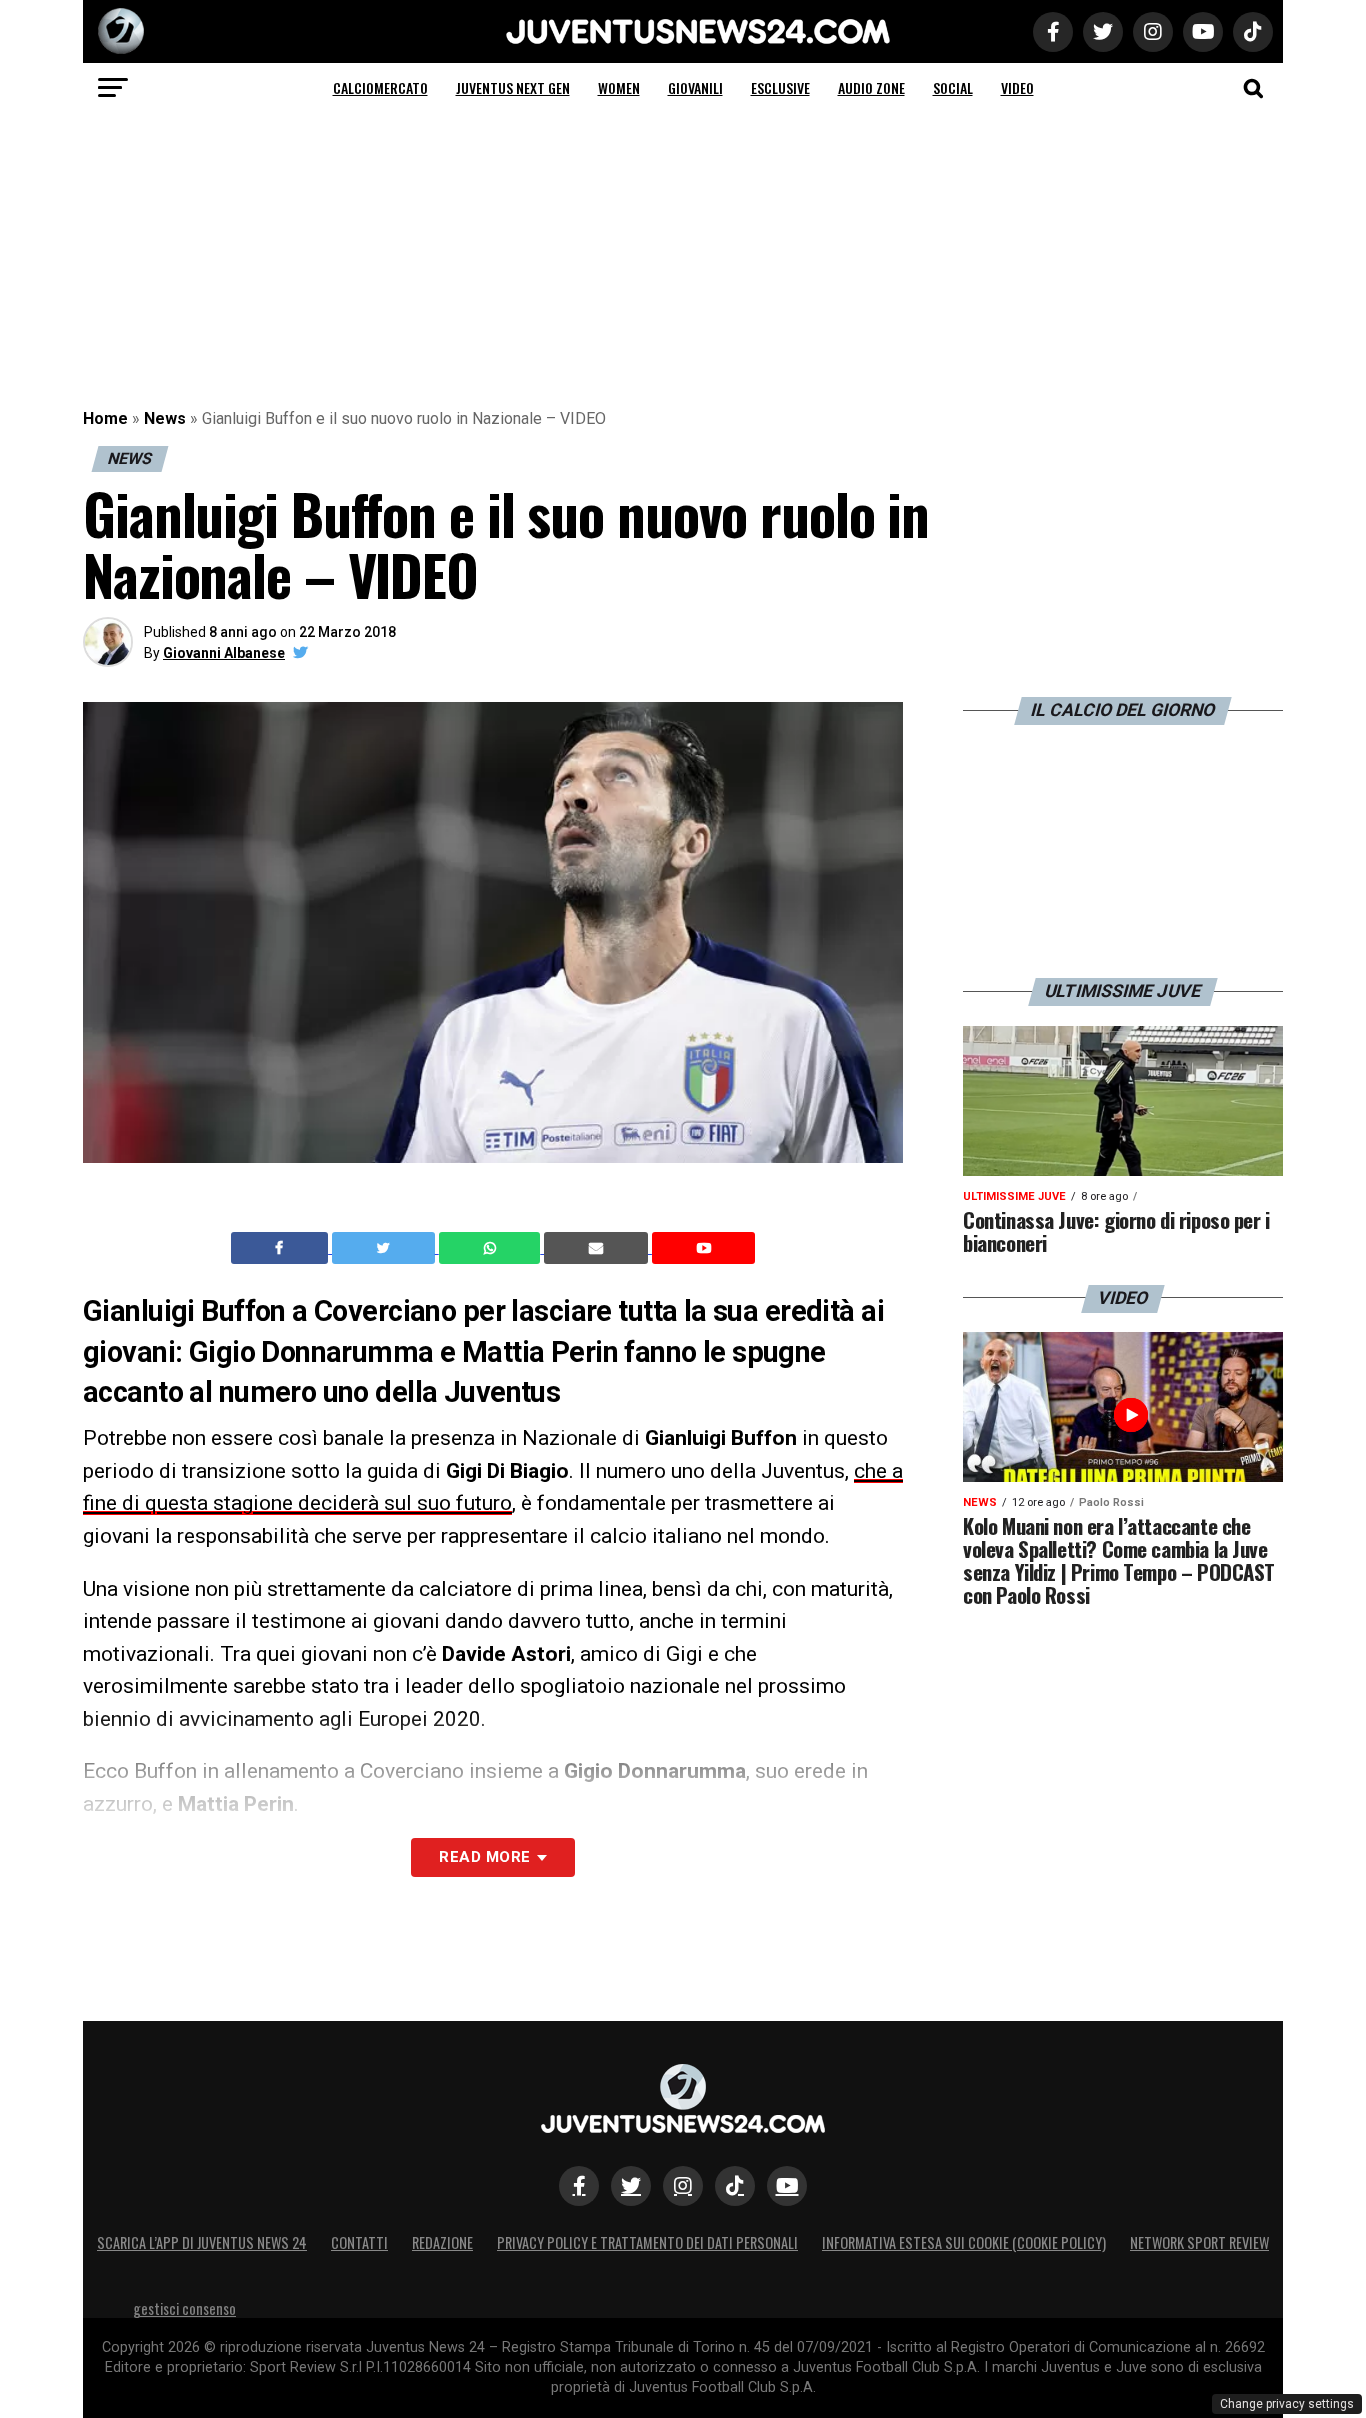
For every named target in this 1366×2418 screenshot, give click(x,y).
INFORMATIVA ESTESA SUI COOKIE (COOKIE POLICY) (964, 2242)
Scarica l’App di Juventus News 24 (202, 2242)
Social (953, 87)
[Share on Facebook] (282, 1248)
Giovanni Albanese (224, 653)
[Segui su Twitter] (631, 2186)
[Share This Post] (492, 1248)
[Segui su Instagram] (683, 2186)
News (165, 418)
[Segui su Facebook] (579, 2186)
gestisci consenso (184, 2308)
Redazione (442, 2242)
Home (105, 418)
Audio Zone (871, 87)
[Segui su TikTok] (735, 2186)
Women (619, 87)
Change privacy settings (1287, 2404)
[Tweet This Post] (385, 1248)
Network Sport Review (1199, 2242)
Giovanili (695, 87)
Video (1017, 87)
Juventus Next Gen (513, 87)
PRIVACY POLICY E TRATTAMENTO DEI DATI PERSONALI (647, 2242)
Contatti (359, 2242)
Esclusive (780, 87)
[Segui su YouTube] (787, 2186)
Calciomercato (380, 87)
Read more (484, 1857)
